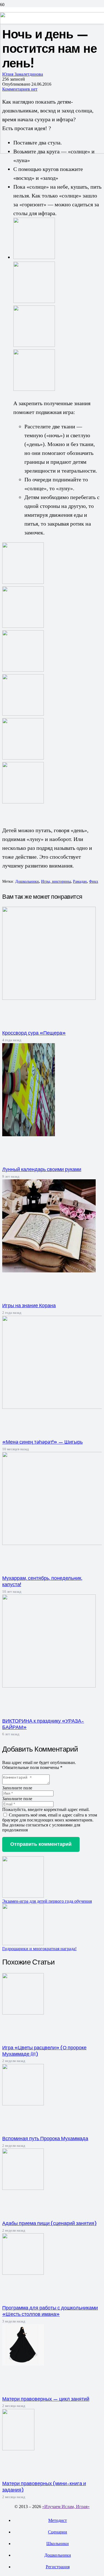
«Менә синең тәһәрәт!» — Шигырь (42, 1442)
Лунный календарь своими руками (42, 1169)
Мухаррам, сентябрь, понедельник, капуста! (42, 1581)
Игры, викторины (56, 881)
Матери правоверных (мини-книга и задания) (44, 2486)
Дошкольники (27, 881)
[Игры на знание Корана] (49, 1271)
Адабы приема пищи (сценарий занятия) (49, 2223)
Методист (58, 2520)
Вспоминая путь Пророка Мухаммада (45, 2138)
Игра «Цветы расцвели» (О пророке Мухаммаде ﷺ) (44, 2051)
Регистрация (58, 2567)
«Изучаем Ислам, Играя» (66, 2507)
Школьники (58, 2544)
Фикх (94, 881)
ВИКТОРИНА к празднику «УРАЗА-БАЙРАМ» (43, 1724)
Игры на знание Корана (29, 1305)
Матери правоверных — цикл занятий (46, 2399)
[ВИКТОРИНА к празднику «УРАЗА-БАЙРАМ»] (49, 1686)
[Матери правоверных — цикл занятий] (23, 2364)
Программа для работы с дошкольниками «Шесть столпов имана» (50, 2311)
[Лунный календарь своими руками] (29, 1135)
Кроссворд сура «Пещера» (34, 1033)
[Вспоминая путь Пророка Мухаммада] (23, 2104)
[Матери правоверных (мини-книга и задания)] (18, 2449)
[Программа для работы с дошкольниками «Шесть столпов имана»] (23, 2273)
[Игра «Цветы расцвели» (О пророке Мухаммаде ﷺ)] (23, 2013)
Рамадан (80, 881)
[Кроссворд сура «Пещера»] (49, 998)
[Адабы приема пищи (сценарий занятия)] (23, 2188)
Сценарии (58, 2532)
